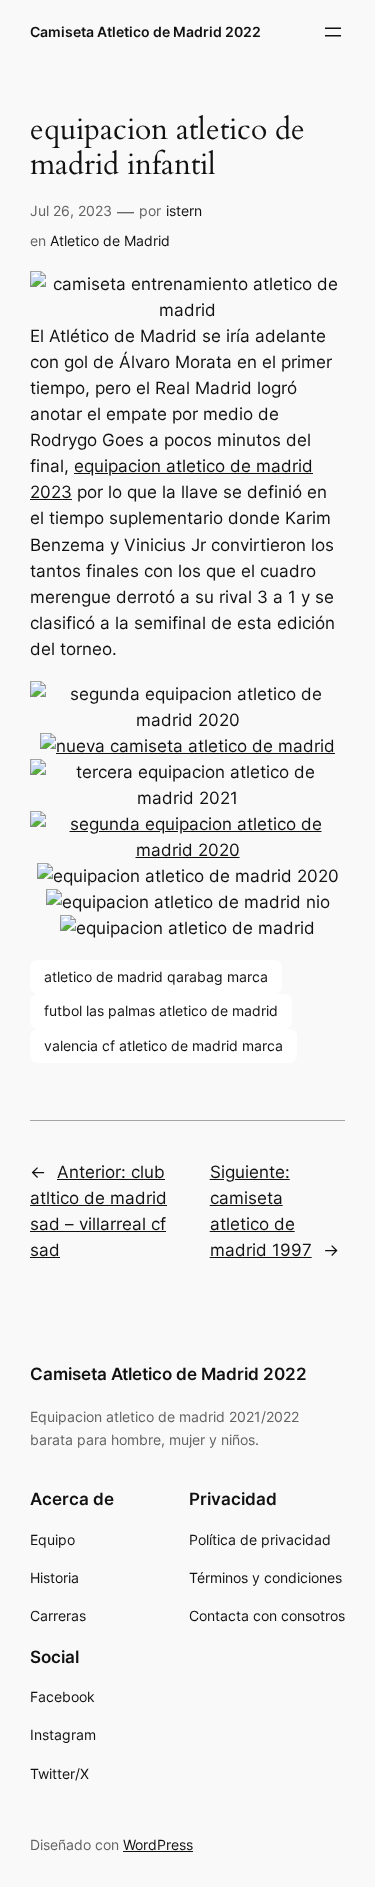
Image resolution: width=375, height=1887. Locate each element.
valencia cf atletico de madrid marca (163, 1045)
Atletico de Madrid (110, 240)
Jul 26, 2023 (71, 210)
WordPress (158, 1844)
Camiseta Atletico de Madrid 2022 (145, 31)
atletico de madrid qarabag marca (156, 976)
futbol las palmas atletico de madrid (161, 1010)
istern (184, 210)
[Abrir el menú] (333, 32)
